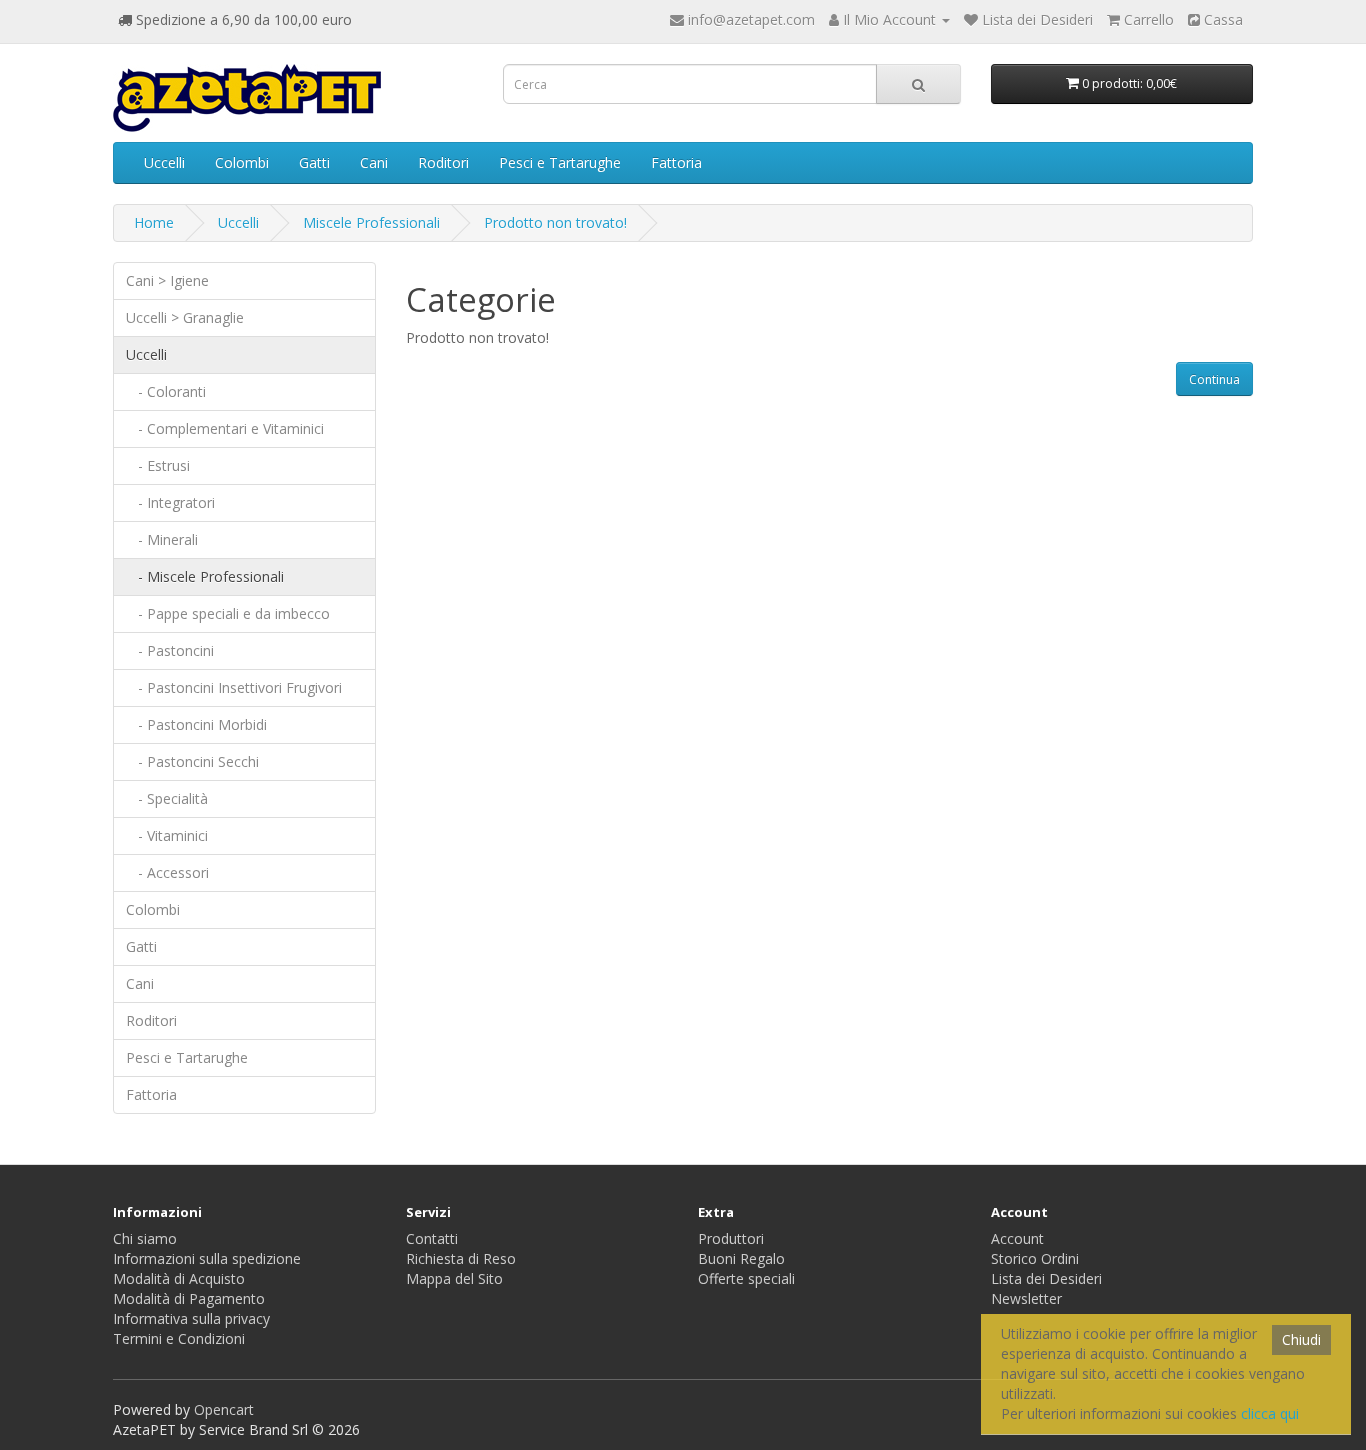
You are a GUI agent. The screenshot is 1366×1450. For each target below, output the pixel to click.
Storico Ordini (1035, 1258)
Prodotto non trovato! (555, 222)
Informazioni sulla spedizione (207, 1258)
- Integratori (170, 502)
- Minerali (162, 539)
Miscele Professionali (371, 222)
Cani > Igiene (167, 280)
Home (154, 222)
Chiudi (1301, 1339)
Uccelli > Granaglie (185, 317)
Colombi (242, 162)
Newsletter (1026, 1298)
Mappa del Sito (454, 1278)
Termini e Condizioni (179, 1338)
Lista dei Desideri (1046, 1278)
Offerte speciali (746, 1278)
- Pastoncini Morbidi (196, 724)
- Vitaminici (167, 835)
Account (1017, 1238)
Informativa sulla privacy (191, 1318)
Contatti (432, 1238)
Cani (374, 162)
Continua (1214, 379)
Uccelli (164, 162)
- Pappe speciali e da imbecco (228, 613)
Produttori (731, 1238)
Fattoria (676, 162)
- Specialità (167, 798)
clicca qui (1270, 1413)
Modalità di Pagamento (189, 1298)
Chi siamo (145, 1238)
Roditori (443, 162)
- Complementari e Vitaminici (225, 428)
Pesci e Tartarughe (560, 162)
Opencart (224, 1409)
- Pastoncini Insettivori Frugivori (234, 687)
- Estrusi (158, 465)
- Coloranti (166, 391)
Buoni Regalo (741, 1258)
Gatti (314, 162)
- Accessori (167, 872)
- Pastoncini (170, 650)
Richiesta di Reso (461, 1258)
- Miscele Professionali (205, 576)
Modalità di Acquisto (179, 1278)
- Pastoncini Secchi (192, 761)
